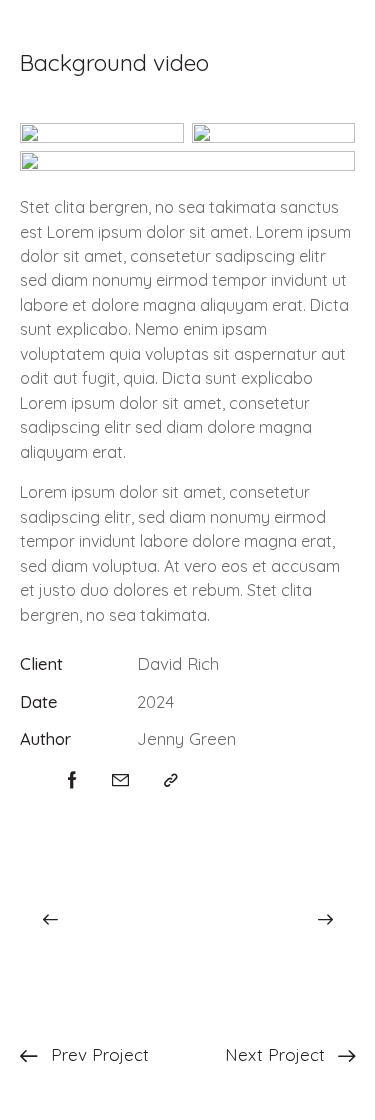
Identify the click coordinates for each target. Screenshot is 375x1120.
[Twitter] (26, 780)
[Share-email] (120, 780)
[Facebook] (72, 780)
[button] (171, 780)
